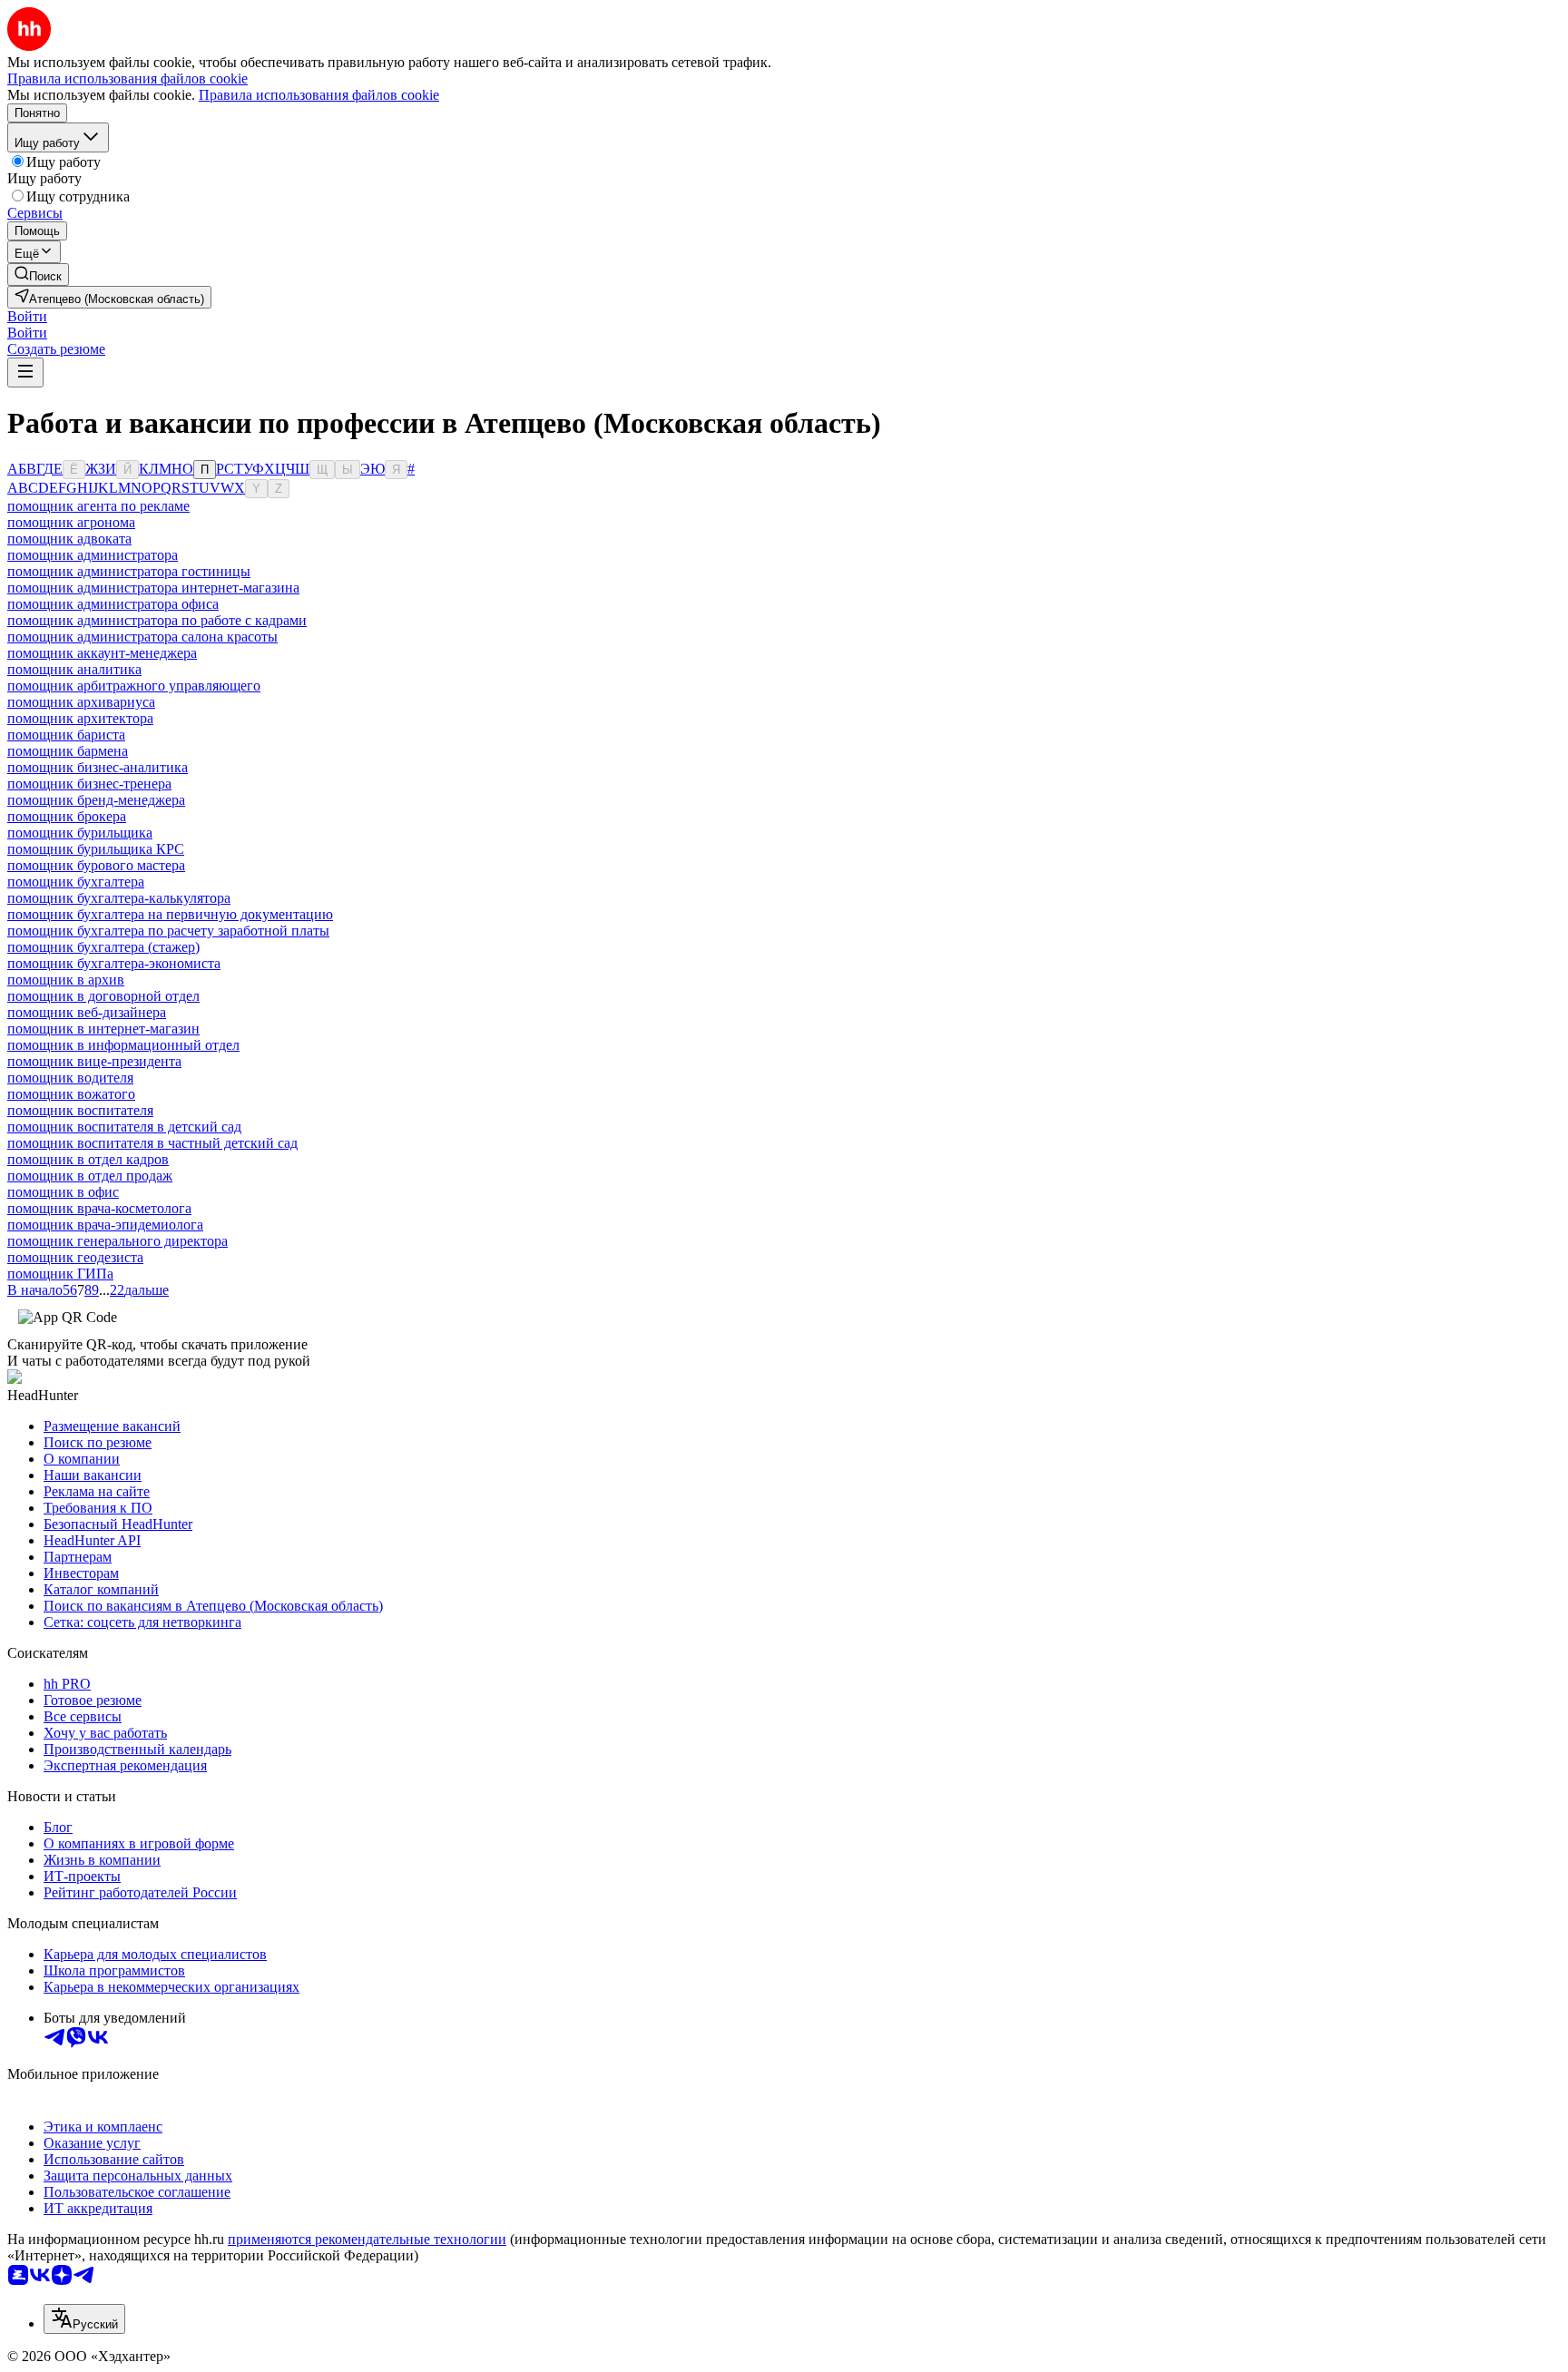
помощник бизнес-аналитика (98, 767)
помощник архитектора (80, 718)
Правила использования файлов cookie (319, 95)
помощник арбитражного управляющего (134, 686)
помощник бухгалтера (76, 882)
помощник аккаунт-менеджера (102, 653)
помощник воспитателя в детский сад (124, 1127)
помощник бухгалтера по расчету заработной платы (168, 931)
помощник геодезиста (75, 1257)
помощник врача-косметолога (99, 1208)
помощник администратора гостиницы (129, 571)
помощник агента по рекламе (98, 506)
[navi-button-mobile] (25, 372)
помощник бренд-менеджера (96, 800)
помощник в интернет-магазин (103, 1029)
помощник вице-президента (94, 1061)
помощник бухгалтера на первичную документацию (170, 914)
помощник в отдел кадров (88, 1159)
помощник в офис (63, 1192)
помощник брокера (67, 816)
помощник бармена (68, 751)
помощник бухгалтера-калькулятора (119, 898)
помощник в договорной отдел (103, 996)
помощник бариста (66, 735)
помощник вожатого (71, 1094)
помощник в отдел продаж (90, 1176)
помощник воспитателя (80, 1110)
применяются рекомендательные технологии (367, 2239)
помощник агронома (71, 522)
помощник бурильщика (80, 833)
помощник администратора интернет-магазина (153, 588)
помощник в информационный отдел (123, 1045)
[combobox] (84, 2319)
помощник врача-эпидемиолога (105, 1225)
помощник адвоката (69, 539)
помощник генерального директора (118, 1241)
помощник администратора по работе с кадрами (157, 620)
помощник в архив (66, 980)
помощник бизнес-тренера (89, 784)
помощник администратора (93, 555)
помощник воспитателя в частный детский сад (152, 1143)
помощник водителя (70, 1078)
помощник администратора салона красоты (142, 637)
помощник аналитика (74, 669)
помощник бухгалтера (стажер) (103, 947)
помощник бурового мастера (96, 865)
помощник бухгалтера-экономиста (114, 963)
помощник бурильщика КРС (96, 849)
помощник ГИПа (60, 1274)
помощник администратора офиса (113, 604)
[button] (27, 316)
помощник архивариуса (81, 702)
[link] (38, 274)
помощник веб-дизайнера (87, 1012)
